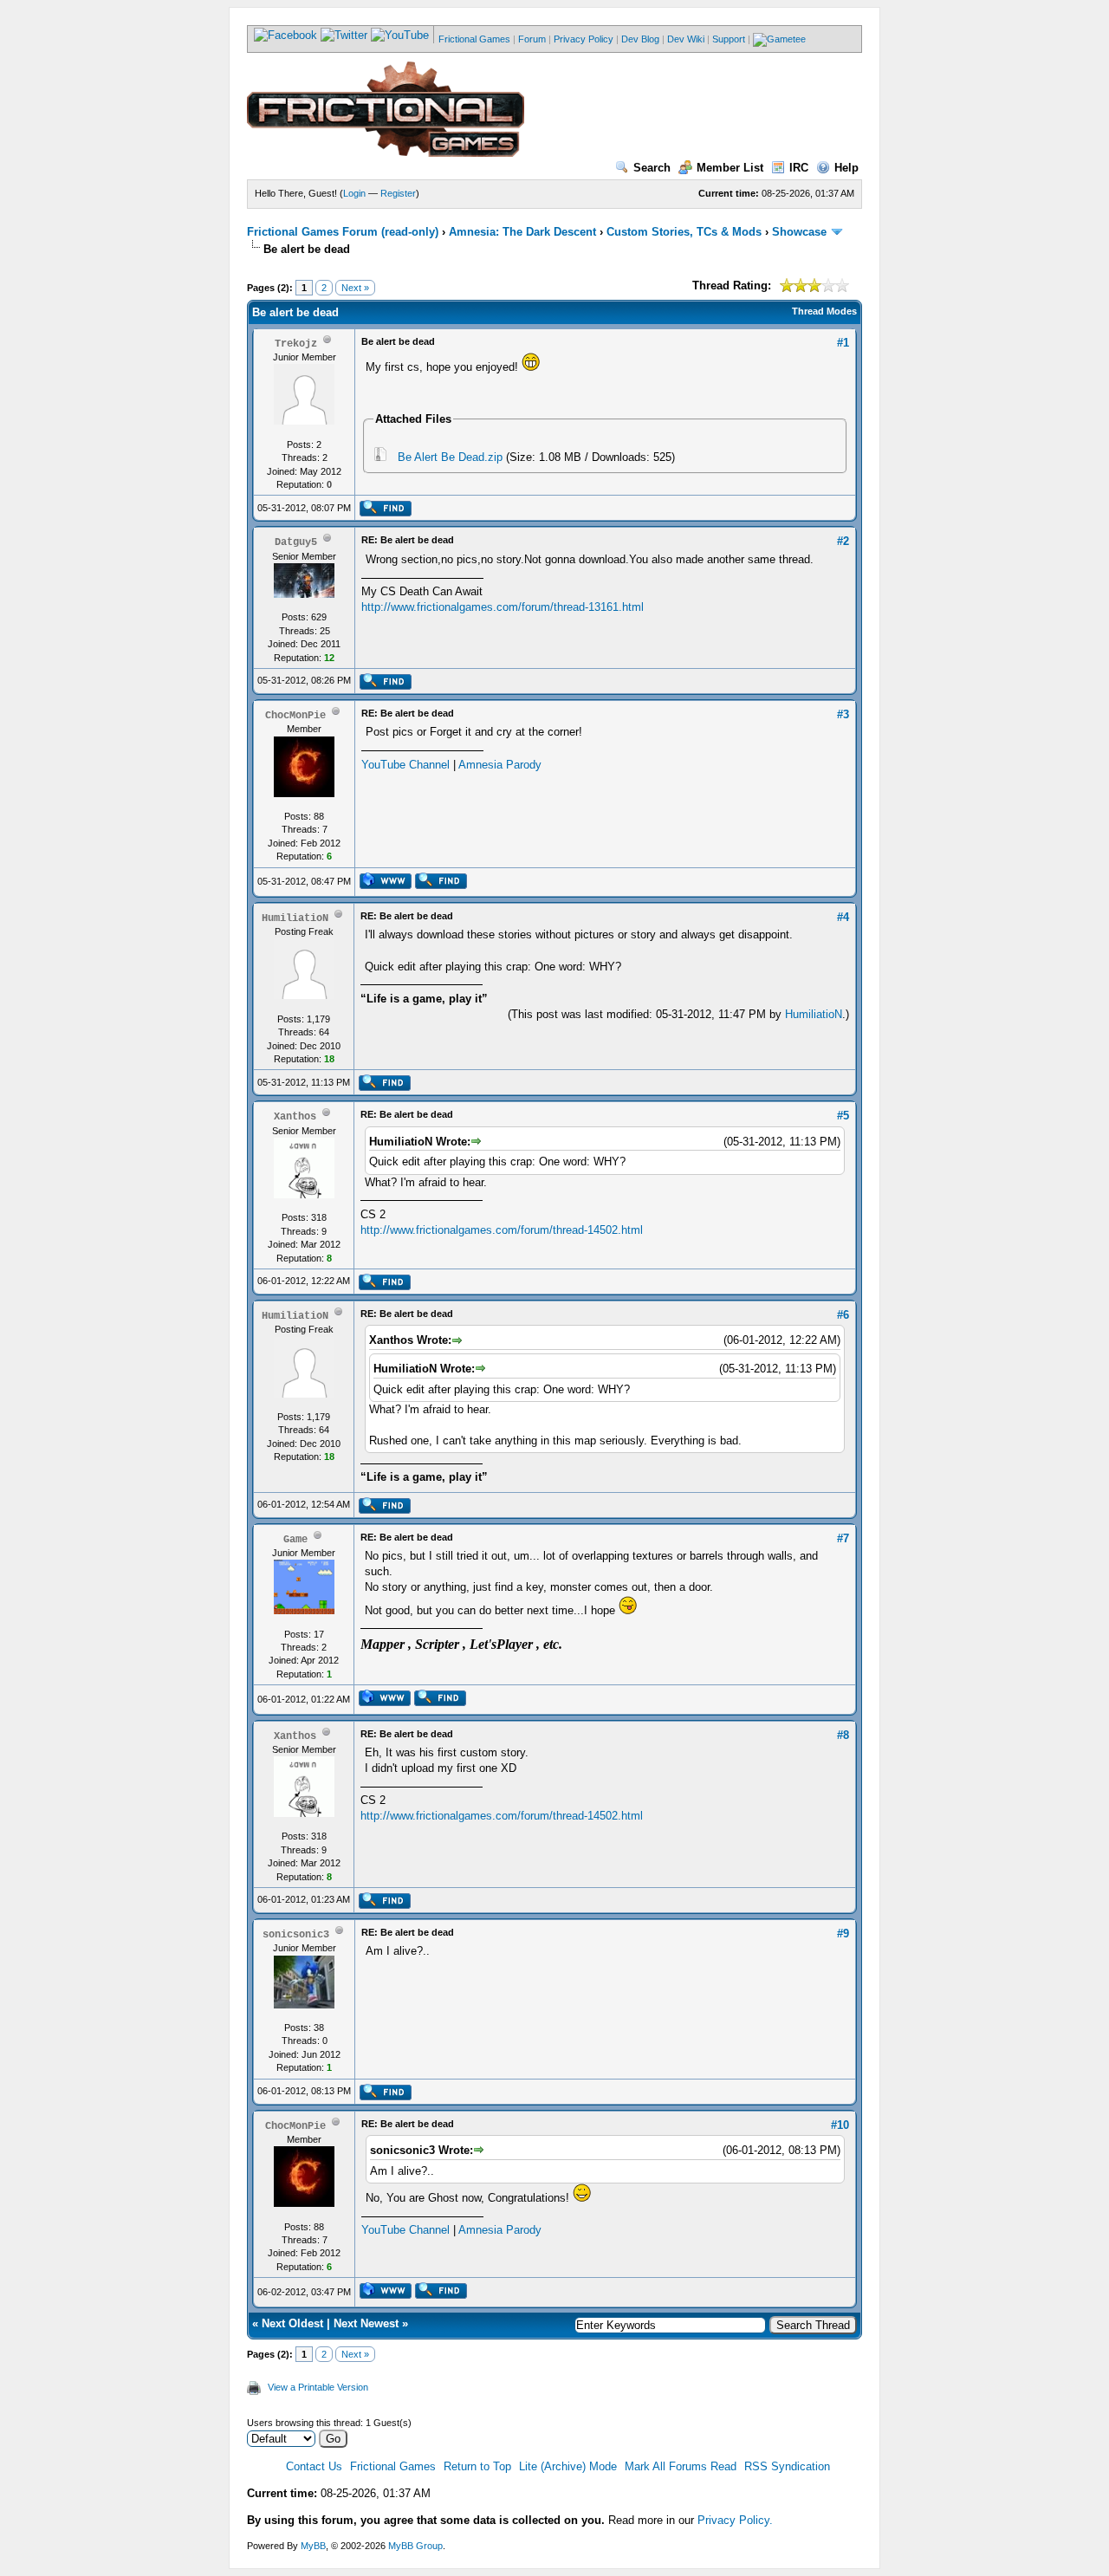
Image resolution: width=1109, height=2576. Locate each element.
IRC (799, 168)
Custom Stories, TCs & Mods (684, 232)
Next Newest (366, 2323)
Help (846, 168)
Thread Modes (824, 311)
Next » (355, 288)
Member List (730, 168)
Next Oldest (292, 2323)
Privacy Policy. (735, 2520)
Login (354, 193)
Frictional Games (474, 39)
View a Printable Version (318, 2387)
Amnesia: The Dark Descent (522, 232)
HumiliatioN (814, 1014)
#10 (840, 2125)
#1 (843, 343)
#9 (843, 1934)
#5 (843, 1116)
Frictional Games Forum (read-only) (343, 232)
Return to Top (477, 2466)
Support (729, 39)
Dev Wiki (686, 39)
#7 (843, 1538)
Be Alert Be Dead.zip (450, 457)
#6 (843, 1315)
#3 (843, 714)
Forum (532, 39)
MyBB (313, 2546)
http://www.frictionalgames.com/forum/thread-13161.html (503, 607)
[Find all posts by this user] (385, 513)
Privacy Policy (584, 39)
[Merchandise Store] (779, 39)
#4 (843, 917)
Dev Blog (640, 39)
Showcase (799, 232)
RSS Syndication (787, 2466)
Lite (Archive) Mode (568, 2466)
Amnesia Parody (500, 765)
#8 (843, 1735)
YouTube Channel (405, 765)
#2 (843, 541)
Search (652, 168)
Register (398, 193)
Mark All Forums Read (681, 2466)
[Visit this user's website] (385, 886)
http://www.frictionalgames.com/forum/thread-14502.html (502, 1230)
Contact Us (314, 2466)
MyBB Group (415, 2546)
